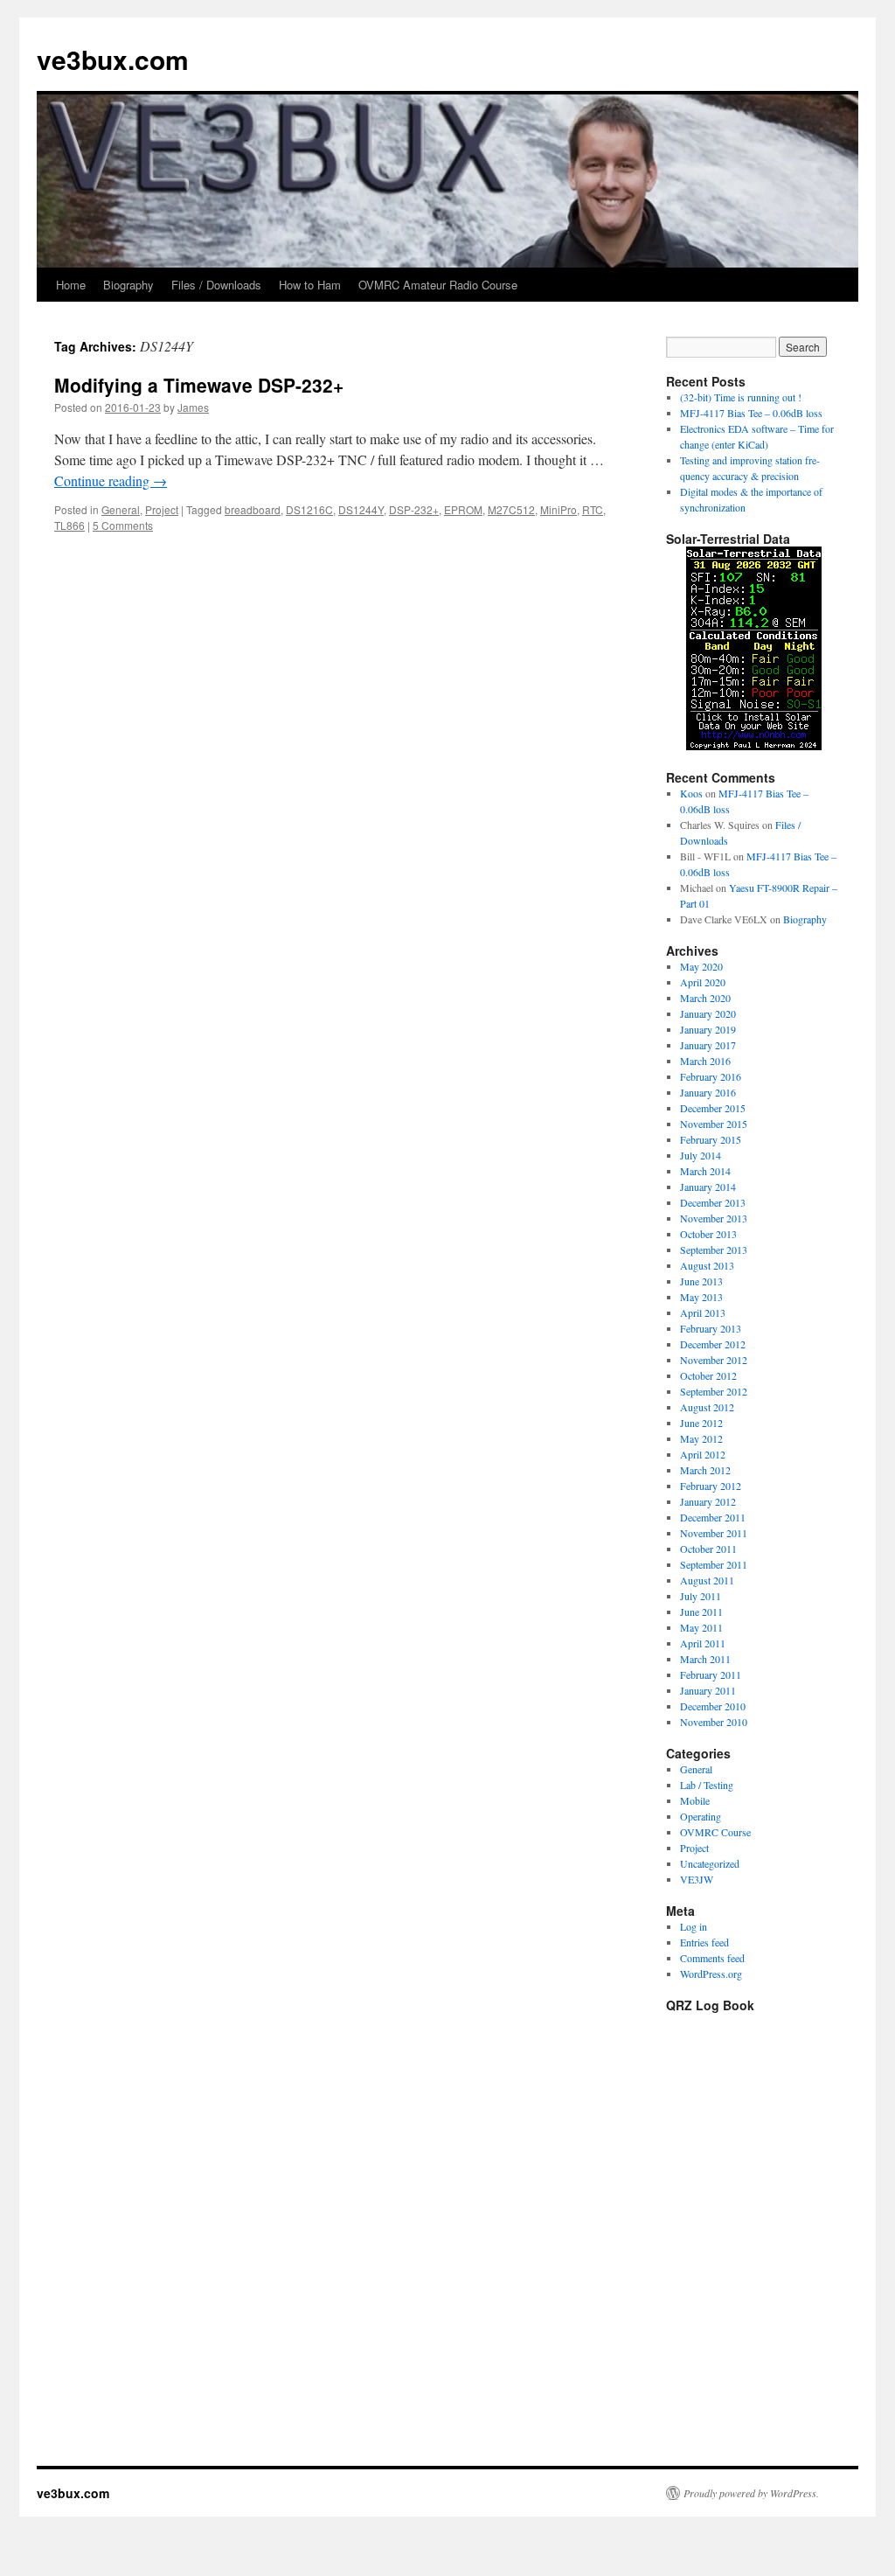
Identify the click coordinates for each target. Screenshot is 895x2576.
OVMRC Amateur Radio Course (438, 285)
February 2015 (711, 1139)
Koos (691, 793)
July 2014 (701, 1155)
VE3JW (697, 1879)
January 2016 (708, 1092)
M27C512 (511, 509)
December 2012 (713, 1344)
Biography (128, 285)
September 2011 (714, 1564)
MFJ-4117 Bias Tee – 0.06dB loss (751, 413)
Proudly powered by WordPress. (751, 2493)
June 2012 (701, 1423)
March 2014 (705, 1171)
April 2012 (703, 1454)
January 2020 (708, 1013)
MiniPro (559, 509)
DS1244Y (361, 509)
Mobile (695, 1800)
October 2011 (708, 1549)
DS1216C (309, 509)
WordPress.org (711, 1974)
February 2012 (711, 1486)
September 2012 (714, 1391)
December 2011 (713, 1517)
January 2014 (708, 1187)
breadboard (253, 509)
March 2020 (705, 998)
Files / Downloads (216, 285)
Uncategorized (710, 1863)
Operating (701, 1816)
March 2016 (705, 1061)
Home (71, 285)
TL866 (69, 525)
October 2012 (708, 1375)
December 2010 (713, 1706)
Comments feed (712, 1958)
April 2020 (703, 982)
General (121, 509)
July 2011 (701, 1596)
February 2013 (711, 1328)
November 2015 (714, 1124)
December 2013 (713, 1202)
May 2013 (701, 1297)
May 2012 (701, 1438)
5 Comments (123, 525)
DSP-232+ (414, 509)
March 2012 (705, 1470)
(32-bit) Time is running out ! (741, 397)
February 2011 (711, 1674)
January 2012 (708, 1501)
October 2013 (708, 1234)
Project (162, 509)
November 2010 (714, 1722)
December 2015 (713, 1108)
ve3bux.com (113, 59)
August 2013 (707, 1265)
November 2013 (714, 1218)
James (193, 407)
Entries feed (704, 1942)
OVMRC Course (715, 1832)
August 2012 (707, 1407)
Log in (694, 1926)
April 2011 (703, 1643)
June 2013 (701, 1281)
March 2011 (705, 1659)
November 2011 (714, 1533)
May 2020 (701, 966)
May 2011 (701, 1627)
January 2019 (708, 1029)
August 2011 (707, 1580)
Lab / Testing (707, 1785)
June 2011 (701, 1612)
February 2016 (711, 1076)
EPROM (463, 509)
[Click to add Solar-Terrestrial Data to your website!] (754, 746)
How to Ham (310, 285)
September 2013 (714, 1250)
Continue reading (111, 480)
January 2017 (708, 1045)
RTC (593, 509)
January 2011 (708, 1690)
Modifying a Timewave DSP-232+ (199, 385)
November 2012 (714, 1360)
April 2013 (703, 1312)
